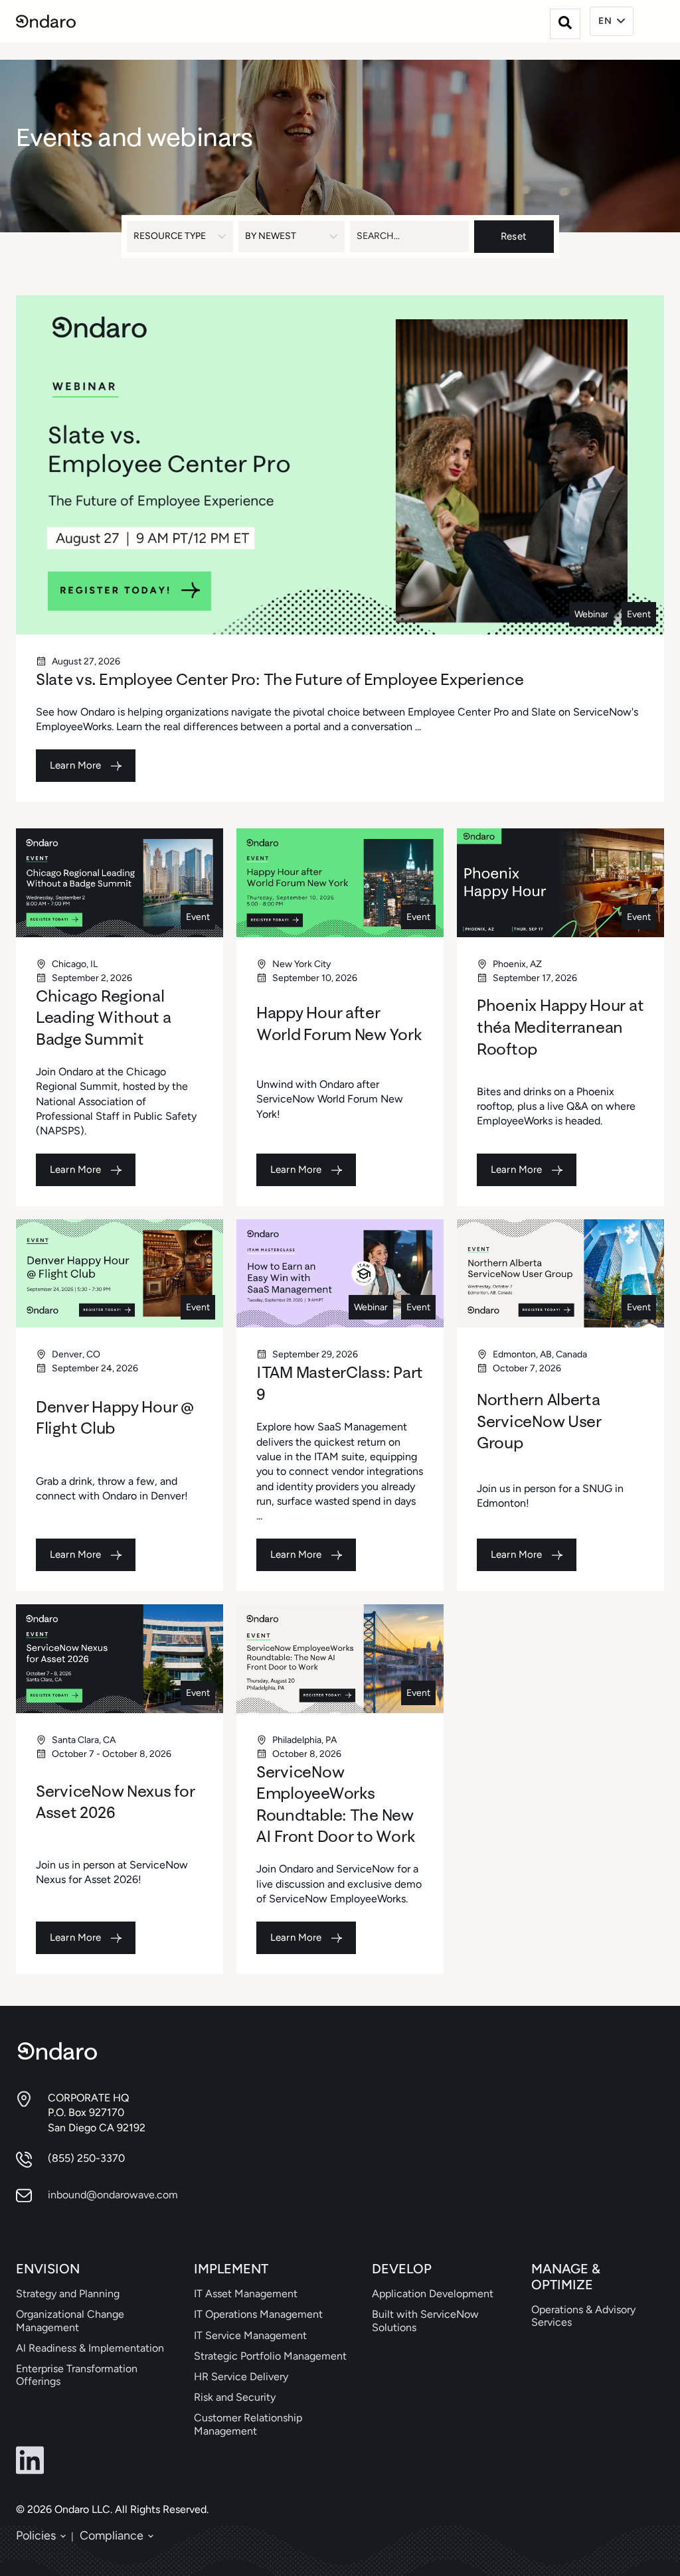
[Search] (565, 24)
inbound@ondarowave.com (113, 2195)
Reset (514, 236)
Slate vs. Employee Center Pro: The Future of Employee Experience (280, 679)
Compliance (112, 2536)
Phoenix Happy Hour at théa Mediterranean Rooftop (560, 1026)
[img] (340, 465)
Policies (36, 2536)
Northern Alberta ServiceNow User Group (539, 1421)
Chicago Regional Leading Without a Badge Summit (103, 1017)
